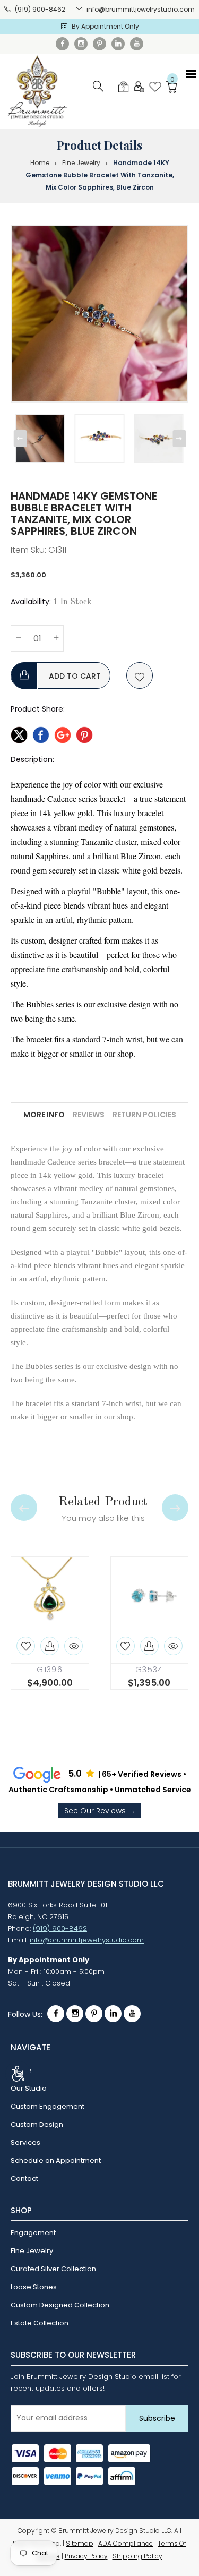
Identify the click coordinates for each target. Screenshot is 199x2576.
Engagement (33, 2233)
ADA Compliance (126, 2543)
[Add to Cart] (50, 1646)
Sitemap (80, 2543)
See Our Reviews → (100, 1811)
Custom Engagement (47, 2106)
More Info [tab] (44, 1115)
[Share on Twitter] (19, 733)
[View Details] (73, 1646)
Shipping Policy (137, 2556)
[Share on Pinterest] (84, 733)
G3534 (149, 1670)
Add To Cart (74, 676)
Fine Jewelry (81, 163)
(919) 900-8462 (40, 9)
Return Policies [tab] (144, 1115)
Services (25, 2142)
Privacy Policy (86, 2556)
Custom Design (37, 2124)
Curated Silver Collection (53, 2269)
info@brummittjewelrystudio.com (141, 9)
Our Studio (29, 2088)
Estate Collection (40, 2323)
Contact (24, 2179)
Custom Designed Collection (60, 2305)
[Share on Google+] (63, 733)
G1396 (50, 1670)
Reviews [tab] (89, 1115)
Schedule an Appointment (56, 2160)
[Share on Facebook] (41, 733)
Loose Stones (34, 2287)
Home (40, 163)
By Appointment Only (105, 26)
